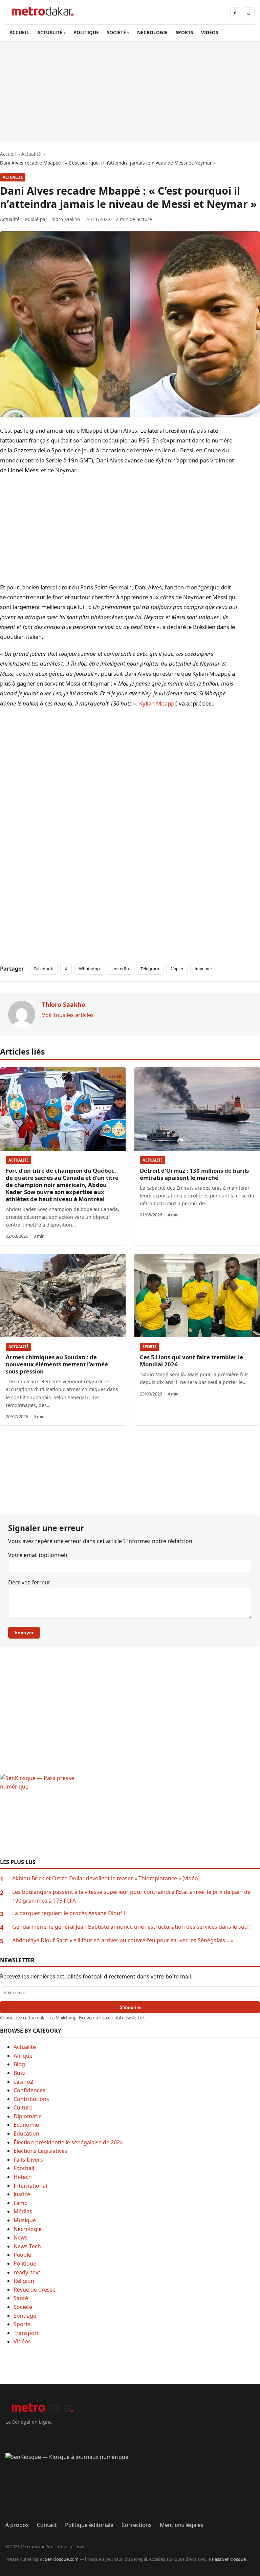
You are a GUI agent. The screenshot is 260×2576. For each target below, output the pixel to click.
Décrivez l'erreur (29, 1582)
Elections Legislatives (40, 2151)
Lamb (21, 2203)
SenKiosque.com (62, 2559)
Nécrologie (28, 2229)
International (30, 2186)
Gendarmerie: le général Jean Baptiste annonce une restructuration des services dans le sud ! (131, 1927)
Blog (19, 2064)
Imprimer (203, 969)
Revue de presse (35, 2290)
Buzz (20, 2073)
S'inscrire (130, 2007)
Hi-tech (23, 2177)
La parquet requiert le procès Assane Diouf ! (69, 1913)
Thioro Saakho (64, 219)
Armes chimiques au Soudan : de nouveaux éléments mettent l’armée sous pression (57, 1364)
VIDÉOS (210, 32)
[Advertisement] (130, 92)
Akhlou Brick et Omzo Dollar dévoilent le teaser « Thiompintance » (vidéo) (106, 1878)
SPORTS (184, 32)
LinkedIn (120, 969)
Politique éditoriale (89, 2525)
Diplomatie (28, 2116)
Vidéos (22, 2341)
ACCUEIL (19, 32)
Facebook (43, 969)
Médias (23, 2211)
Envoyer (24, 1632)
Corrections (137, 2525)
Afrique (23, 2056)
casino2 (23, 2082)
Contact (47, 2525)
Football (24, 2168)
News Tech (27, 2246)
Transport (26, 2333)
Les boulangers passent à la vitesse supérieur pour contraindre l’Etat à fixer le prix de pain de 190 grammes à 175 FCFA (131, 1896)
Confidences (29, 2090)
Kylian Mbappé (158, 703)
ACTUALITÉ (50, 32)
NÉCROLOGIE (152, 32)
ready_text (27, 2272)
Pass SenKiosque (229, 2559)
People (22, 2255)
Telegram (150, 969)
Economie (26, 2125)
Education (26, 2134)
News (21, 2237)
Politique (25, 2264)
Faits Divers (28, 2160)
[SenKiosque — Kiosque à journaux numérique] (130, 2484)
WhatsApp (89, 969)
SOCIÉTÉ (116, 32)
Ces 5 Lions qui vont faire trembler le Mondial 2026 (191, 1361)
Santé (21, 2298)
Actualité (13, 177)
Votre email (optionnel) (38, 1555)
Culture (23, 2107)
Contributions (31, 2099)
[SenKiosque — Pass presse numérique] (130, 1816)
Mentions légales (182, 2525)
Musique (25, 2220)
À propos (17, 2525)
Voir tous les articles (68, 1015)
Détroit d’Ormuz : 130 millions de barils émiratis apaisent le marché (194, 1174)
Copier (177, 969)
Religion (24, 2281)
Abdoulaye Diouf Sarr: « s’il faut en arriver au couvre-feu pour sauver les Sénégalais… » (123, 1940)
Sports (149, 1347)
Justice (22, 2194)
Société (23, 2307)
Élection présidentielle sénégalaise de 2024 (68, 2142)
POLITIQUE (86, 32)
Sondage (25, 2316)
